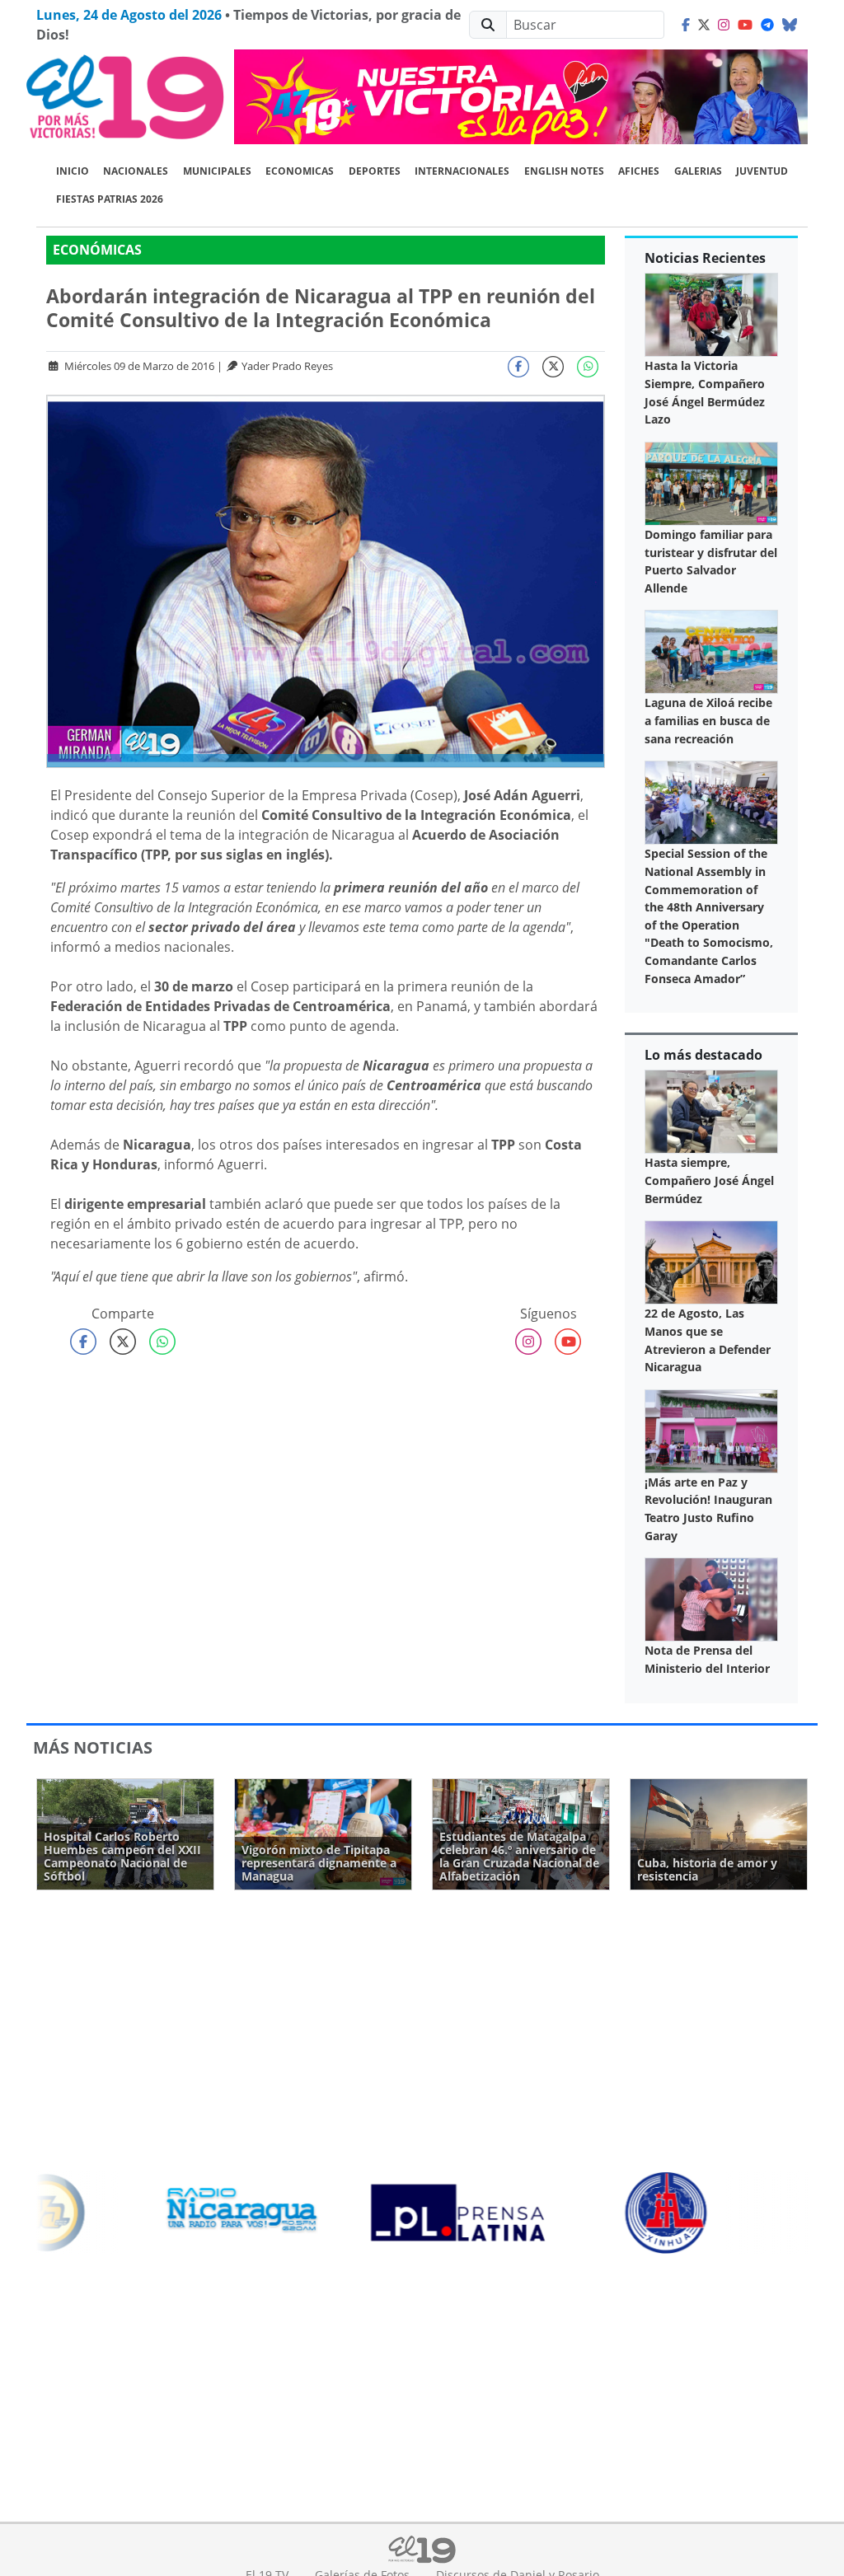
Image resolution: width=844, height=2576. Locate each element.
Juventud (762, 171)
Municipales (217, 171)
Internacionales (462, 171)
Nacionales (136, 171)
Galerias (698, 171)
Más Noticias (93, 1747)
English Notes (564, 171)
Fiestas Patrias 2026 (110, 199)
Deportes (375, 171)
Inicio (73, 171)
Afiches (639, 171)
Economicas (300, 171)
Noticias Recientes (705, 258)
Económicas (97, 250)
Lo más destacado (703, 1055)
